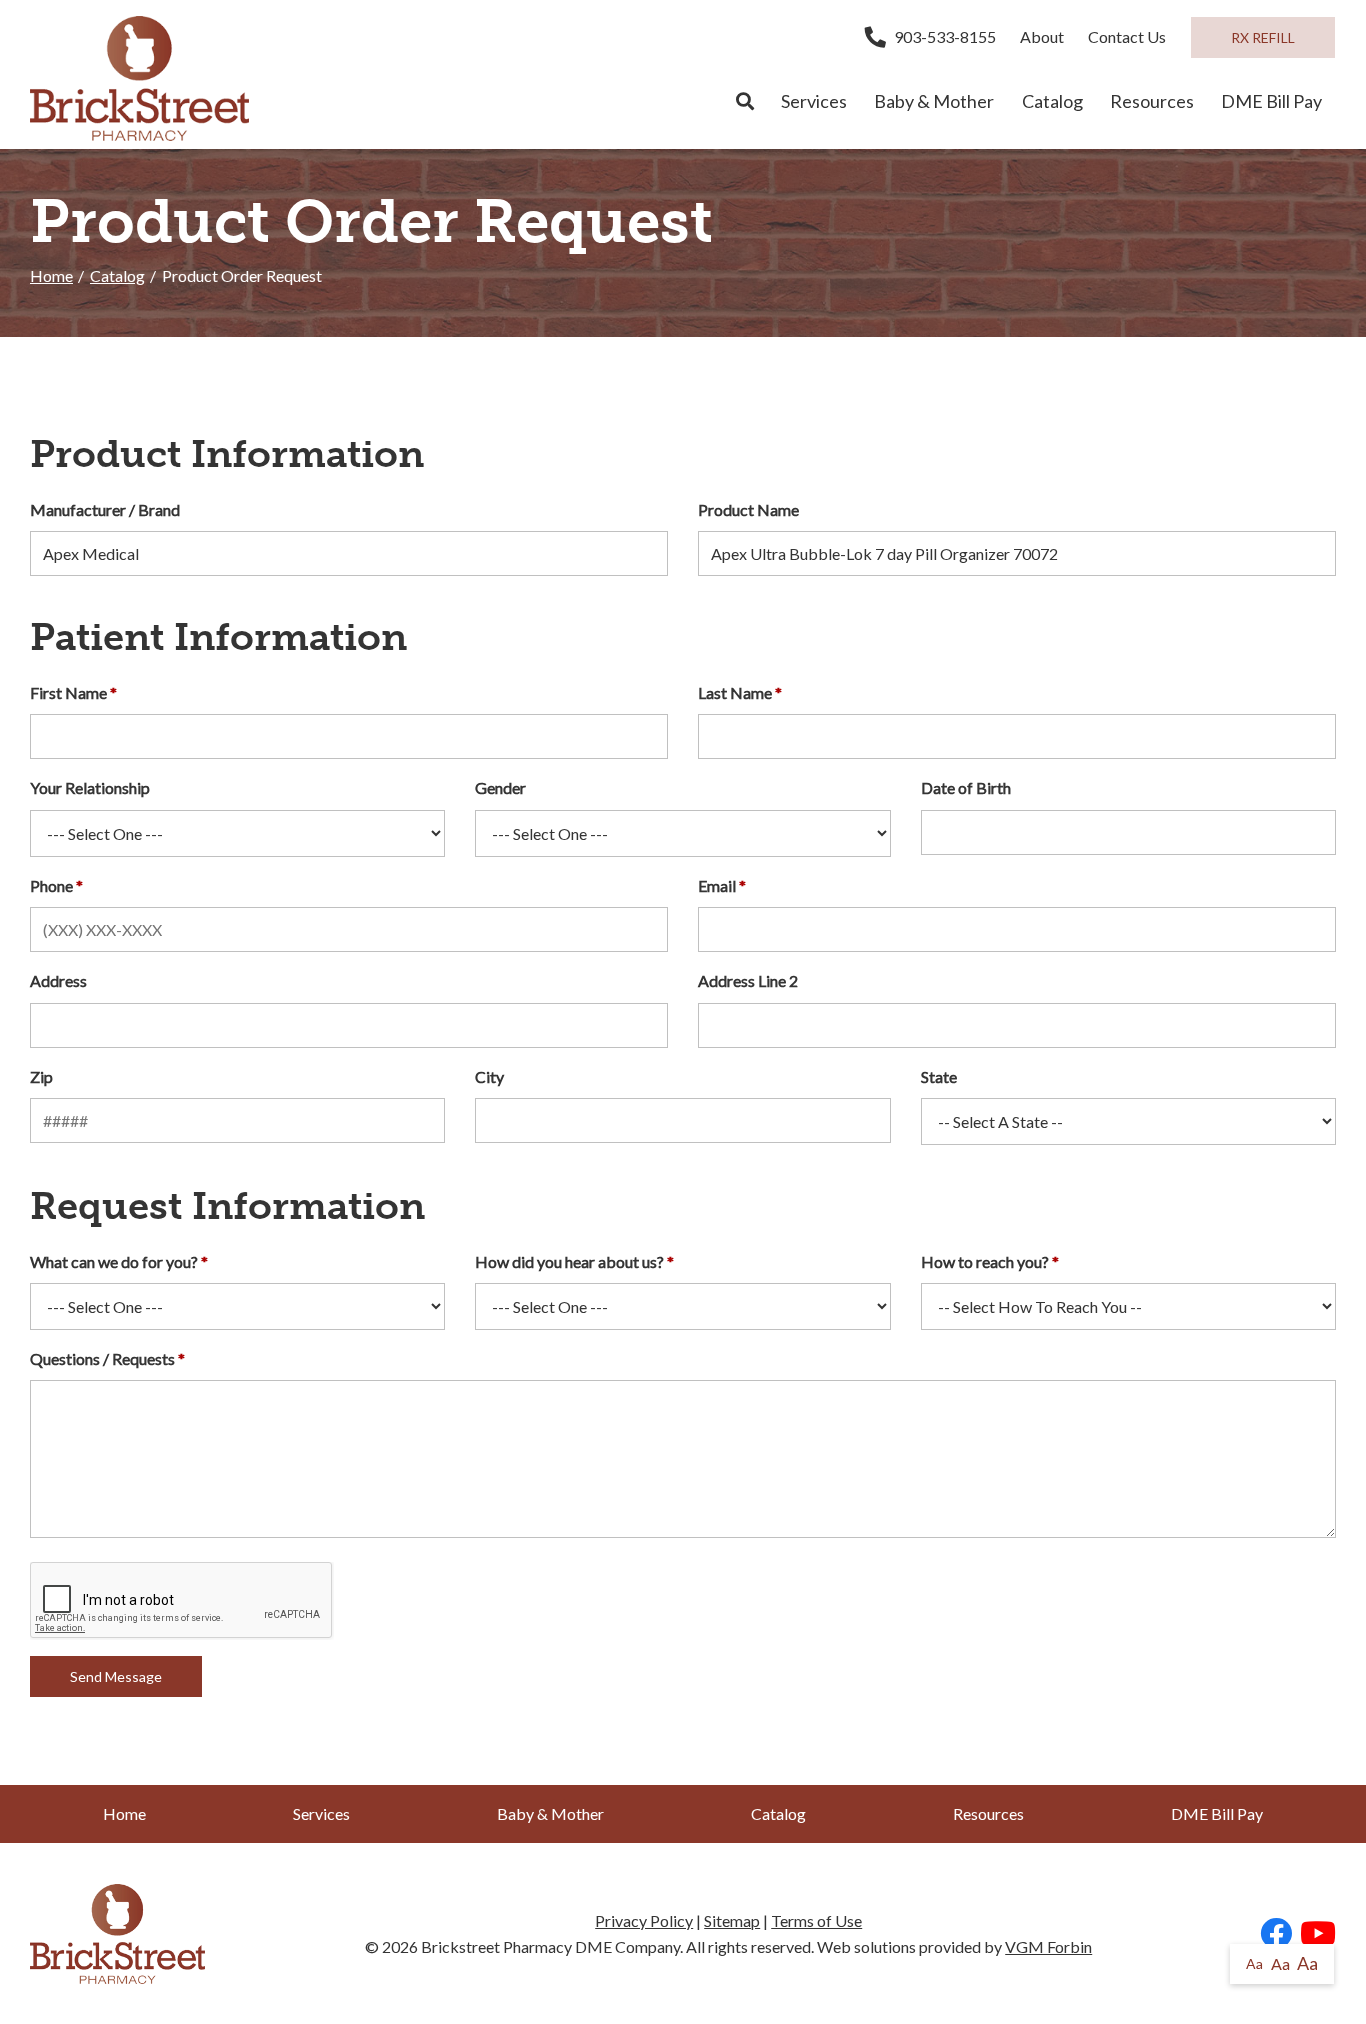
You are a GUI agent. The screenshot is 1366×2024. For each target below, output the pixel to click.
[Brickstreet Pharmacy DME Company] (139, 78)
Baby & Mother (934, 101)
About (1042, 36)
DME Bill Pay (1271, 101)
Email (717, 885)
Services (814, 101)
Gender (500, 787)
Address (58, 980)
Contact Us (1127, 36)
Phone (51, 885)
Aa (1254, 1963)
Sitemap (732, 1920)
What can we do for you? (114, 1261)
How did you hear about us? (569, 1261)
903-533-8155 (945, 36)
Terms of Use (816, 1920)
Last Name (735, 692)
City (489, 1076)
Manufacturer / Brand (105, 509)
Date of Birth (966, 787)
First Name (68, 692)
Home (51, 275)
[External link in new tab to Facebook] (1276, 1934)
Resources (1152, 101)
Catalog (1052, 101)
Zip (41, 1076)
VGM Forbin (1048, 1946)
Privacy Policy (644, 1920)
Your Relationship (90, 787)
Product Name (748, 509)
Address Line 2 (748, 980)
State (939, 1076)
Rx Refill (1263, 37)
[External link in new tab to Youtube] (1318, 1934)
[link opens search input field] (744, 102)
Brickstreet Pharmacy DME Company (550, 1946)
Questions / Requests (102, 1358)
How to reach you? (985, 1261)
